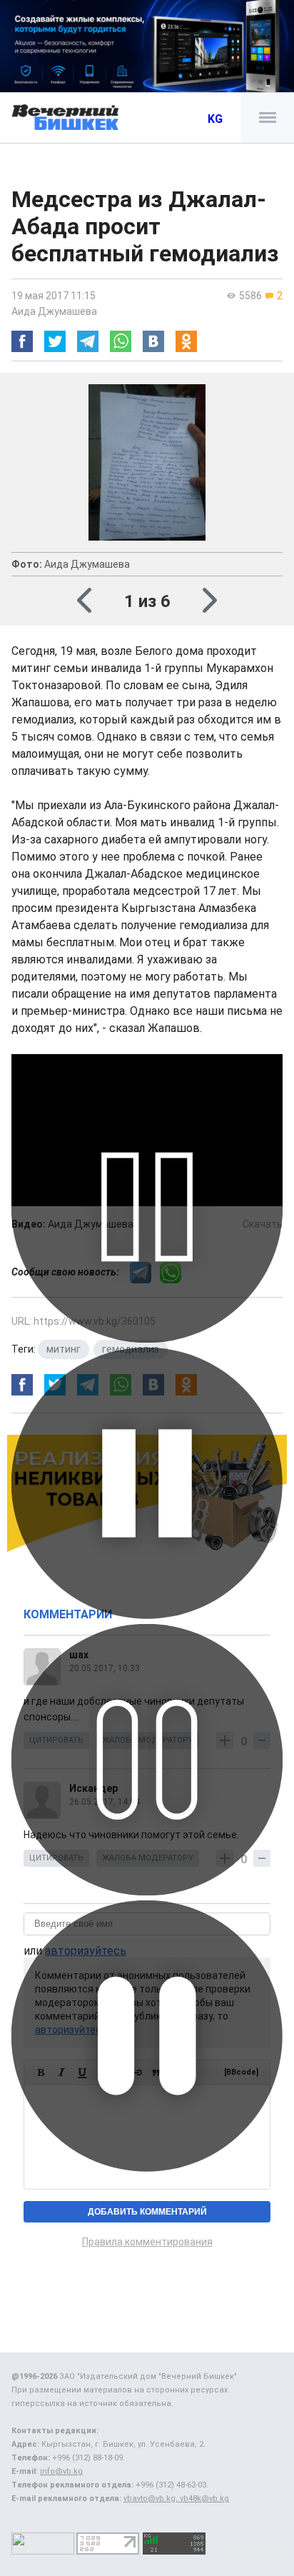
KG (215, 119)
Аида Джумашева (54, 311)
